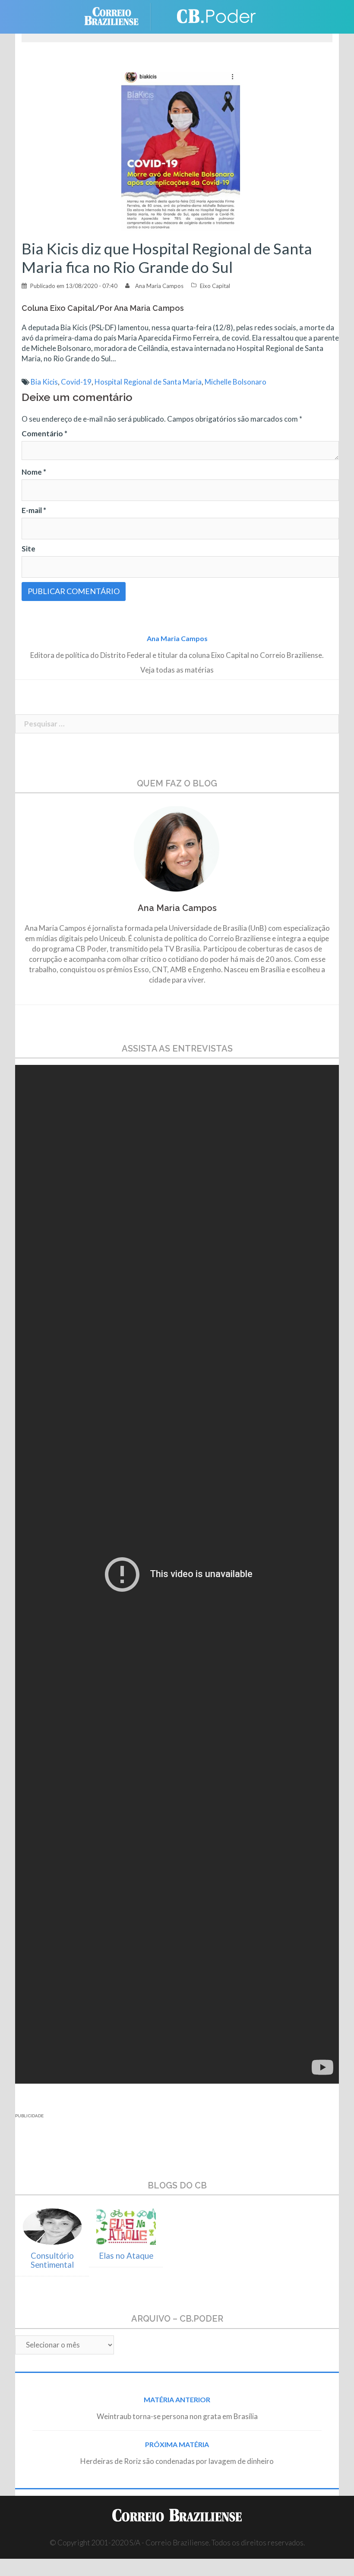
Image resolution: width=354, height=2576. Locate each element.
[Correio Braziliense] (118, 16)
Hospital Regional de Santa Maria (148, 382)
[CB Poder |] (212, 16)
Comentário (44, 434)
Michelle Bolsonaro (235, 382)
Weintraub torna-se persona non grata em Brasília (177, 2416)
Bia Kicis (44, 382)
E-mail (34, 510)
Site (28, 549)
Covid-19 (76, 382)
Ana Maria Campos (159, 286)
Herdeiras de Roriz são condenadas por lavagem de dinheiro (177, 2461)
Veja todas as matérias (177, 670)
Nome (34, 472)
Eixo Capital (215, 286)
